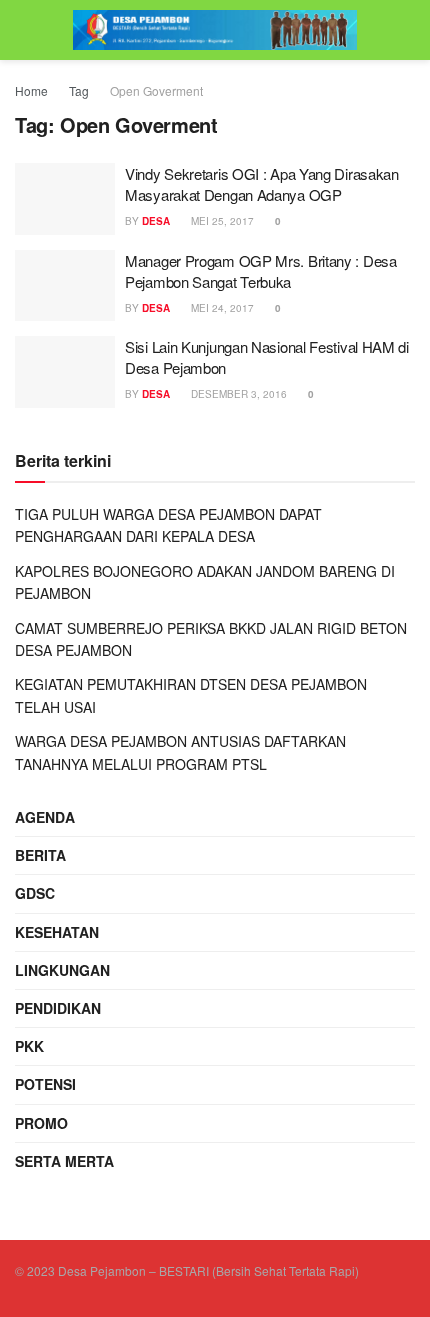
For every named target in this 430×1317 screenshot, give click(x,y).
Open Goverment (156, 90)
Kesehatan (57, 932)
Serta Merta (64, 1161)
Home (31, 90)
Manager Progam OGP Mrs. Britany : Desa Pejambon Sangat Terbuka (261, 271)
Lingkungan (62, 970)
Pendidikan (58, 1008)
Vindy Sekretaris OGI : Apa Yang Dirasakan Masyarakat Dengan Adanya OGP (262, 184)
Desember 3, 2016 (237, 394)
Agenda (45, 817)
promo (41, 1123)
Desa (156, 221)
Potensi (45, 1084)
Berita (40, 855)
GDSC (35, 893)
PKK (29, 1046)
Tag (79, 90)
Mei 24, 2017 (221, 308)
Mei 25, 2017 (221, 221)
